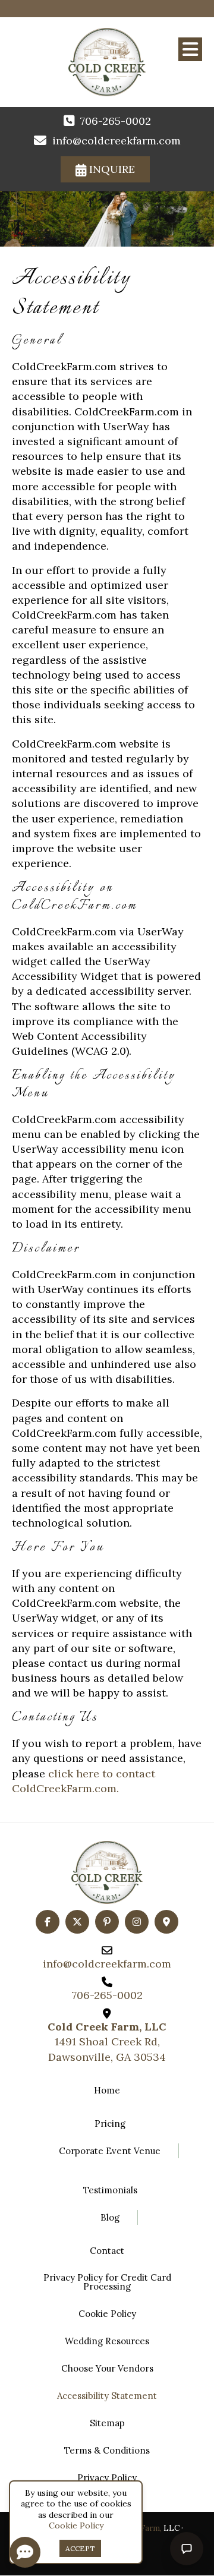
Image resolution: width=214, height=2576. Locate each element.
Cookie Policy (76, 2525)
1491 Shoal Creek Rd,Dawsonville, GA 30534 (107, 2041)
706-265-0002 (116, 121)
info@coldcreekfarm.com (117, 141)
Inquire (111, 169)
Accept (80, 2548)
